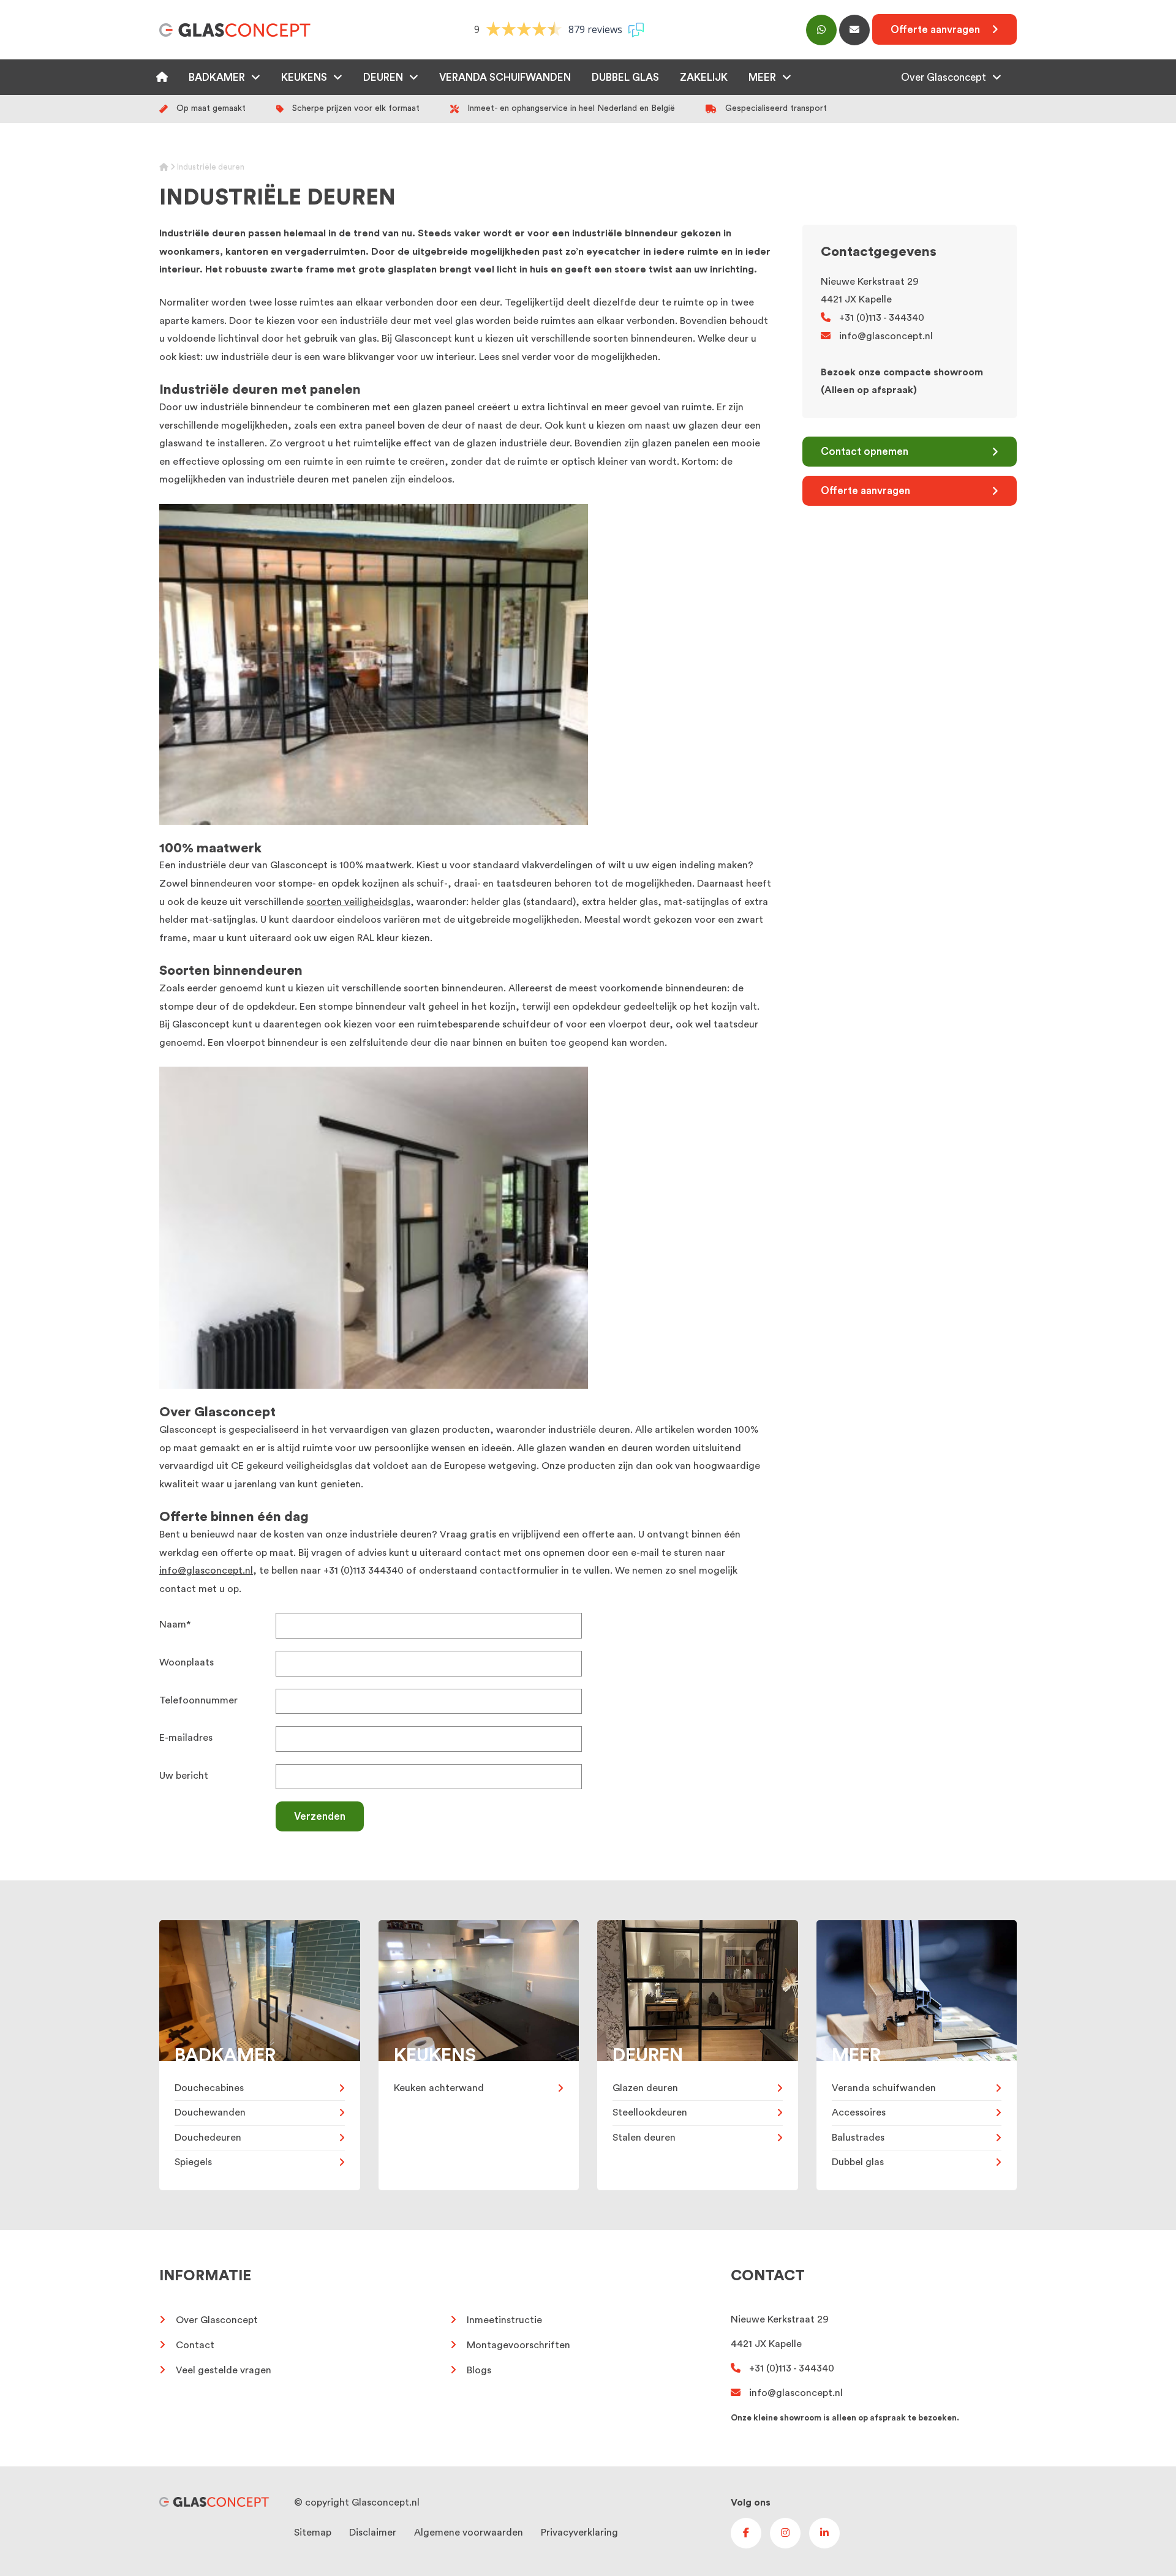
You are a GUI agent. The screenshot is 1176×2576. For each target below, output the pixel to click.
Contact (195, 2345)
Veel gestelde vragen (224, 2370)
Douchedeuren (208, 2138)
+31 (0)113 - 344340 (882, 318)
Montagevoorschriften (518, 2345)
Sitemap (313, 2533)
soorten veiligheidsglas (358, 902)
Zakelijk (704, 77)
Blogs (479, 2370)
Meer (762, 77)
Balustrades (858, 2138)
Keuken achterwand (439, 2088)
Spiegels (193, 2162)
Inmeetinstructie (504, 2320)
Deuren (383, 77)
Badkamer (217, 77)
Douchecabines (209, 2088)
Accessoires (859, 2112)
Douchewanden (210, 2112)
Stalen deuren (644, 2138)
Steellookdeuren (650, 2112)
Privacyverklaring (579, 2533)
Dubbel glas (625, 77)
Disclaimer (373, 2533)
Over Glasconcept (944, 77)
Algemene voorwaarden (469, 2533)
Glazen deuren (645, 2088)
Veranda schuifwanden (505, 77)
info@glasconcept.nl (206, 1571)
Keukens (304, 77)
